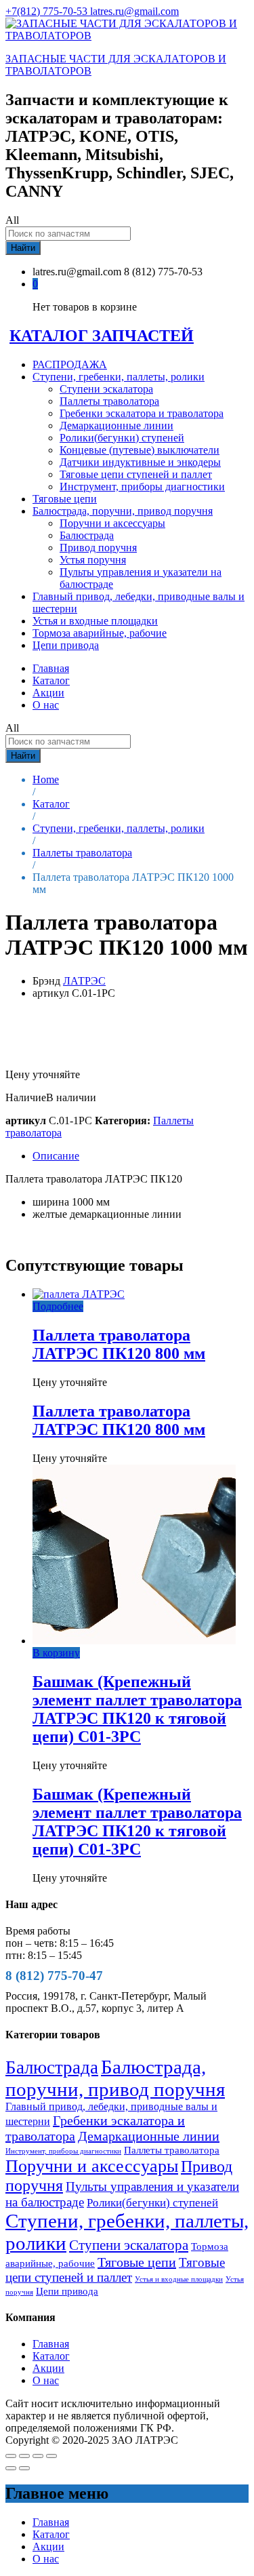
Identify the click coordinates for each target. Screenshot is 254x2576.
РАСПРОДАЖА (70, 364)
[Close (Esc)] (11, 2456)
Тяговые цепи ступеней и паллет (136, 474)
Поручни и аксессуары (112, 523)
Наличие (26, 1097)
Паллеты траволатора (109, 401)
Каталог (51, 680)
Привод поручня (98, 548)
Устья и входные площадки (95, 621)
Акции (48, 693)
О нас (46, 705)
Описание (56, 1156)
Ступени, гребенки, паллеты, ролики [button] (119, 377)
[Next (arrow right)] (24, 2468)
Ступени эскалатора (106, 389)
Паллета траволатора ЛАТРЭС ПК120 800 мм (119, 1344)
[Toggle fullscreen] (38, 2456)
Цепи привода (66, 645)
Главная (51, 668)
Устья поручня (93, 560)
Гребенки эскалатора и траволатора (142, 413)
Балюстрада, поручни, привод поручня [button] (123, 511)
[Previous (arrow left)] (11, 2468)
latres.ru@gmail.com (134, 11)
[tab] (141, 1156)
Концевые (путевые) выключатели (140, 450)
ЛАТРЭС (84, 981)
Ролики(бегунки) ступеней (122, 438)
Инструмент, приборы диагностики (142, 487)
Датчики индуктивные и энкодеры (140, 462)
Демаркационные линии (117, 425)
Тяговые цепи (65, 499)
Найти (23, 248)
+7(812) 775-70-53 (48, 11)
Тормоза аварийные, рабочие (100, 633)
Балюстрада (87, 535)
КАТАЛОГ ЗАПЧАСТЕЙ (102, 336)
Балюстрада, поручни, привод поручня (115, 2078)
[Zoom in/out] (51, 2456)
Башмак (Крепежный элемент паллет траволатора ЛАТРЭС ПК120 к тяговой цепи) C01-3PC (137, 1709)
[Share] (24, 2456)
